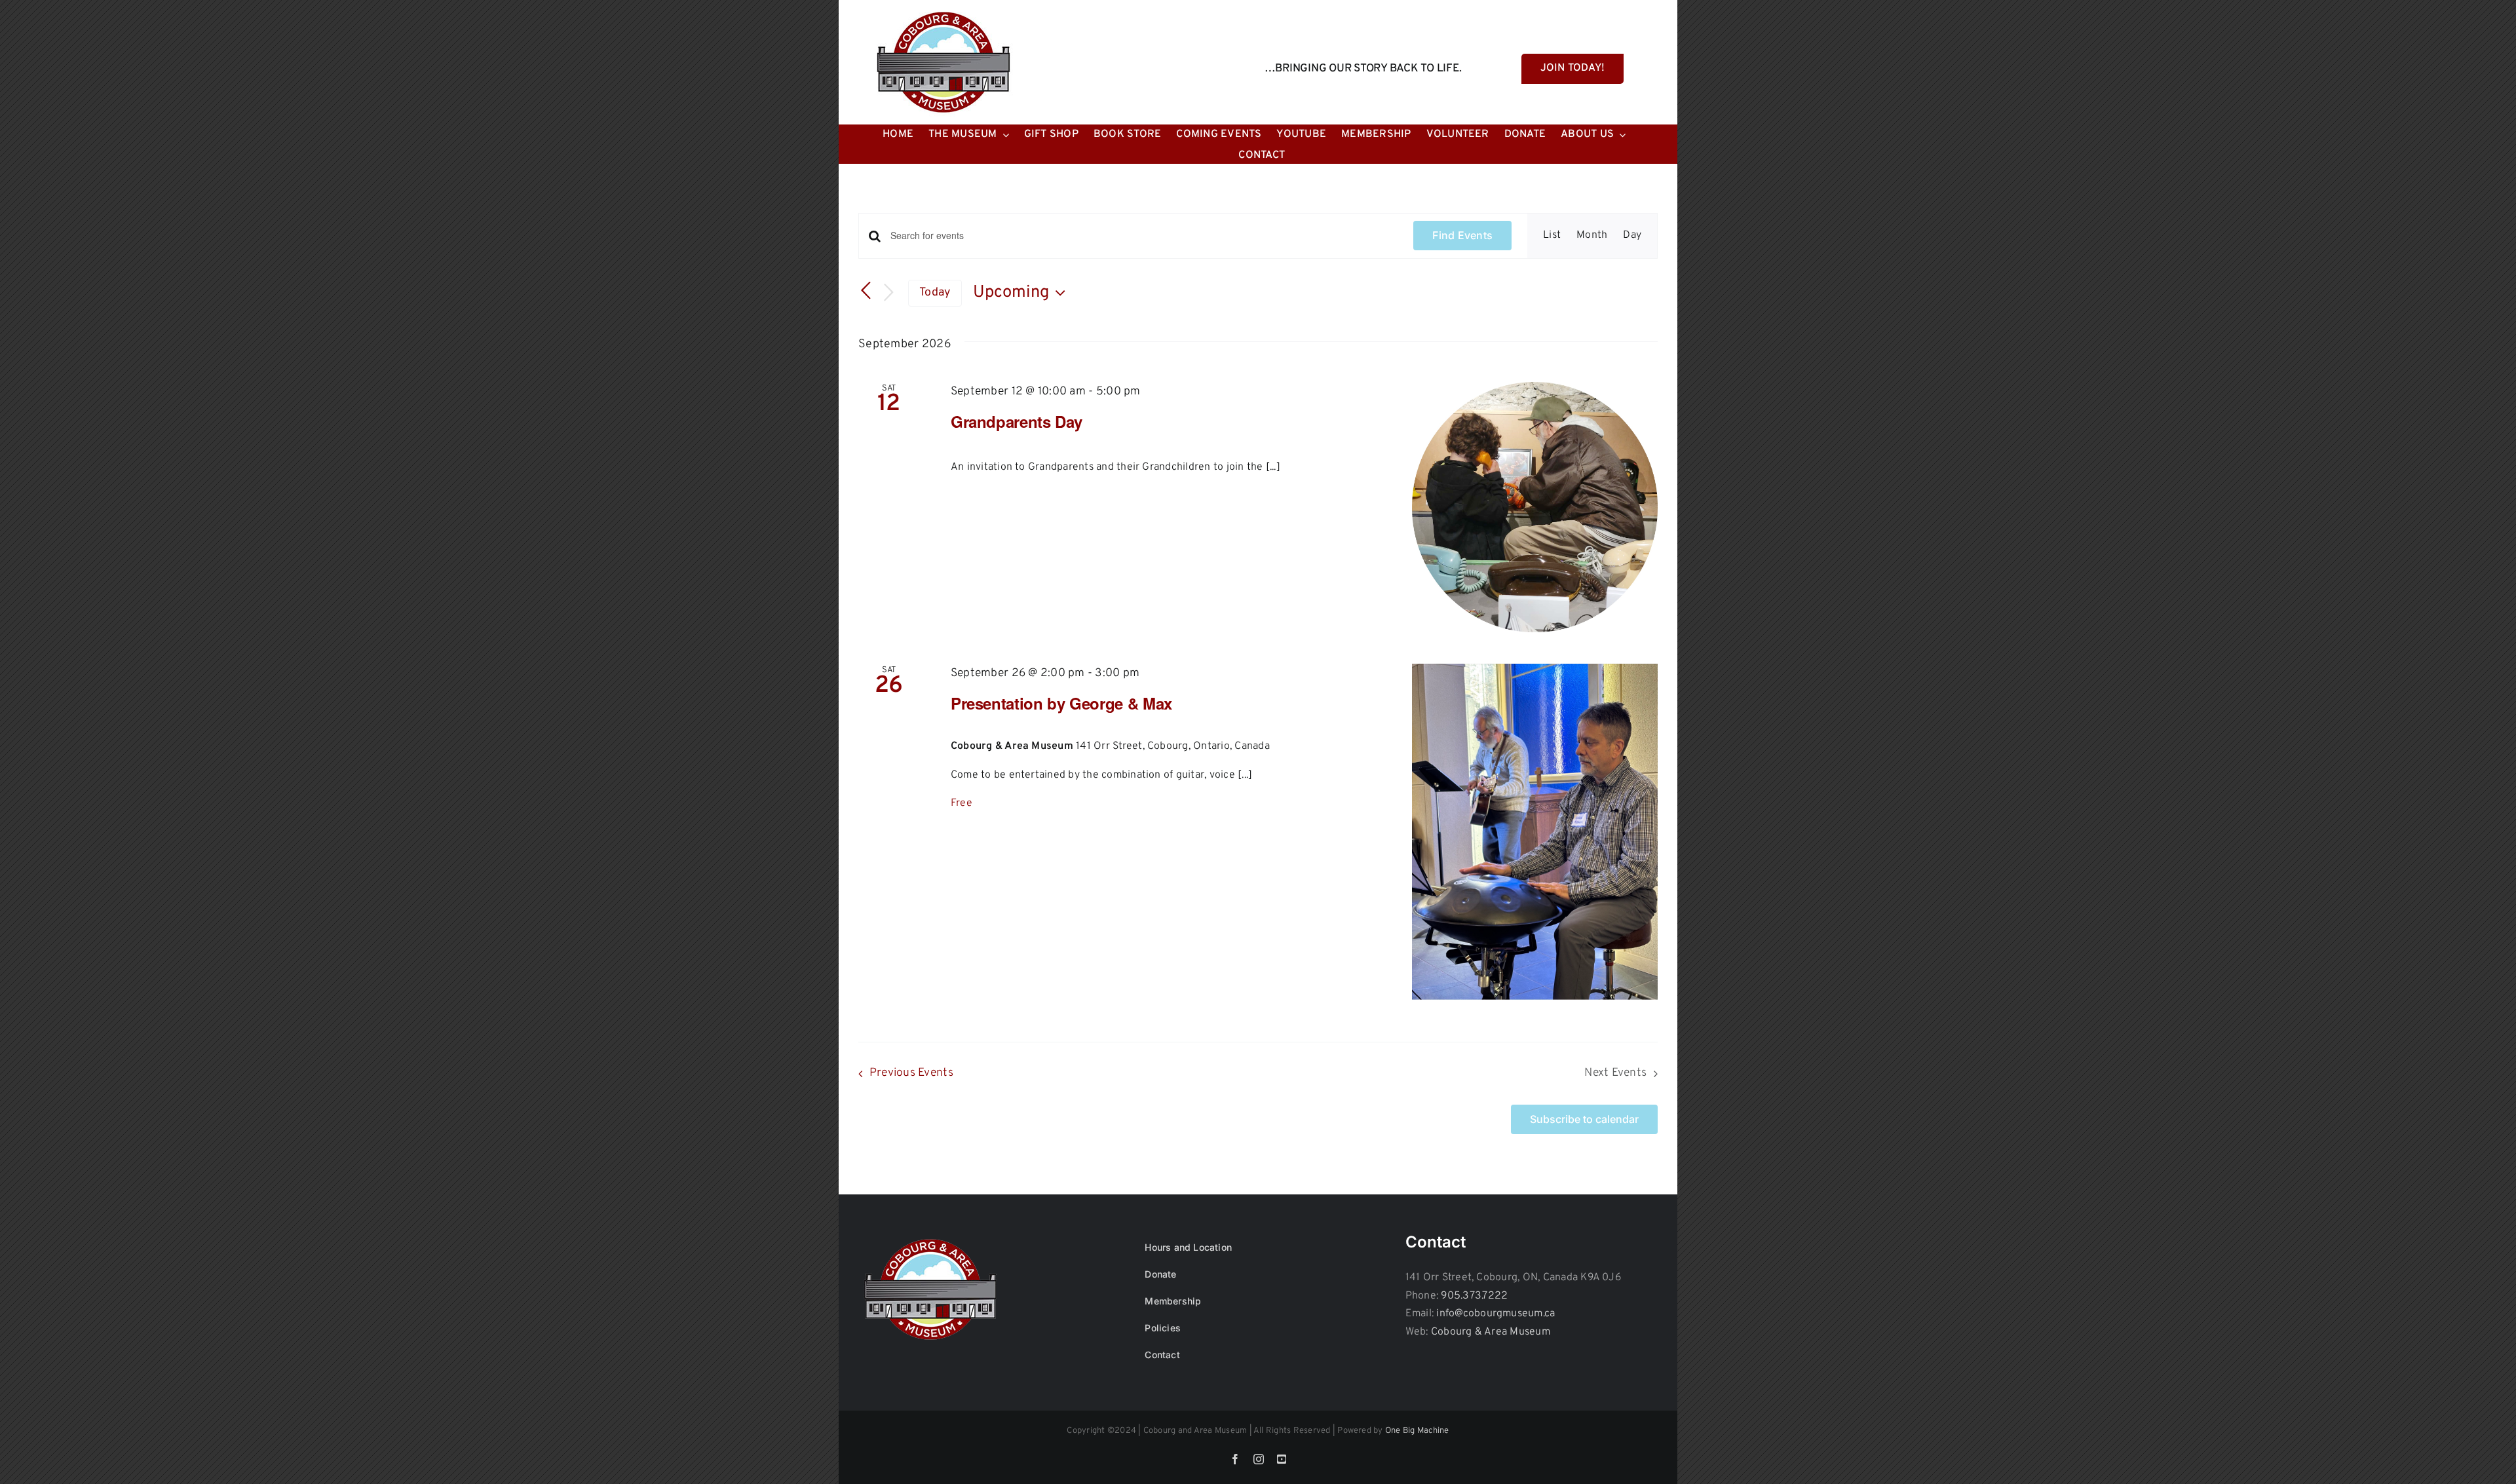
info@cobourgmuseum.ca (1496, 1314)
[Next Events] (888, 293)
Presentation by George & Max (1061, 703)
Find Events (1462, 235)
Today (935, 293)
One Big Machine (1417, 1431)
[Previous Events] (866, 291)
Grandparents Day (1017, 421)
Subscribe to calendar (1584, 1119)
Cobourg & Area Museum (1491, 1332)
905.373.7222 (1474, 1296)
